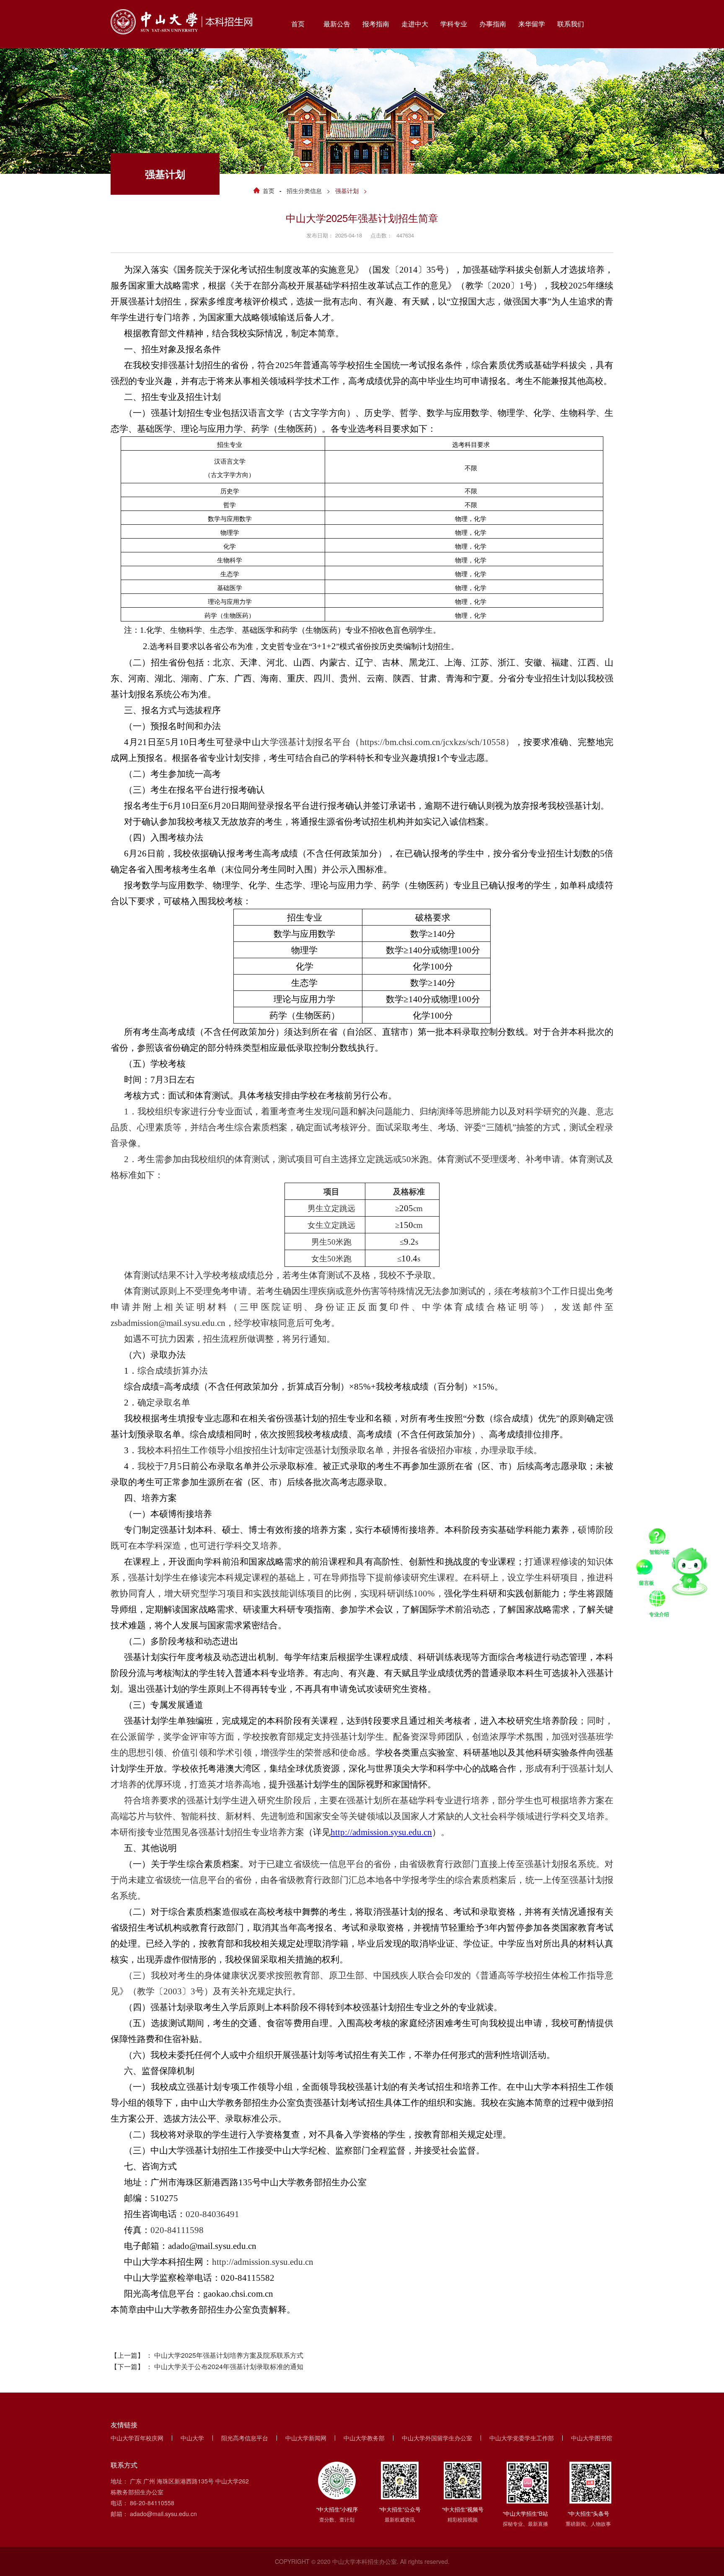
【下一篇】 (207, 2366)
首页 (269, 191)
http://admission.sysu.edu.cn (381, 1832)
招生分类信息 (304, 191)
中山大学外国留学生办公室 (437, 2438)
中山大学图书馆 (592, 2438)
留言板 (646, 1568)
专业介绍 (659, 1600)
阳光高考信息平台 (245, 2438)
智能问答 (659, 1537)
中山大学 (192, 2438)
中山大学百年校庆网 (137, 2438)
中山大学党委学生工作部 (522, 2438)
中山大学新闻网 (306, 2438)
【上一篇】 (207, 2355)
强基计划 (347, 191)
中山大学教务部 (364, 2438)
